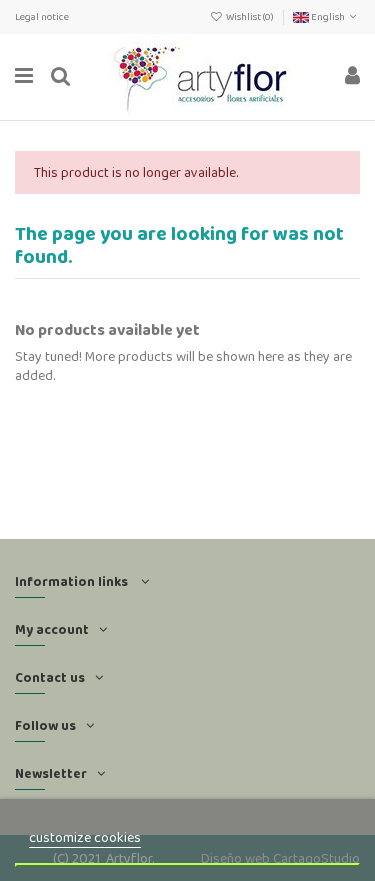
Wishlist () (250, 16)
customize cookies (85, 837)
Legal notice (42, 16)
